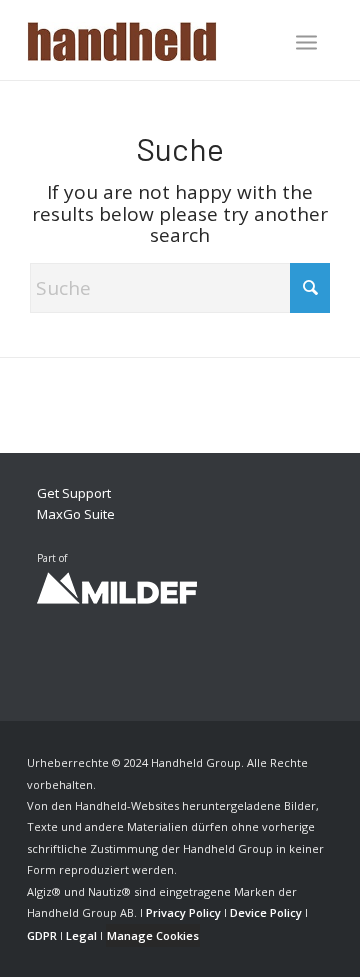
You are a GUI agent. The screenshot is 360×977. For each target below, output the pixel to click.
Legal (81, 935)
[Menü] (306, 42)
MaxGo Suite (76, 514)
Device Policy (266, 912)
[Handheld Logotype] (149, 40)
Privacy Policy (183, 912)
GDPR (42, 935)
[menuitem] (306, 44)
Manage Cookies (153, 935)
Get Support (74, 493)
